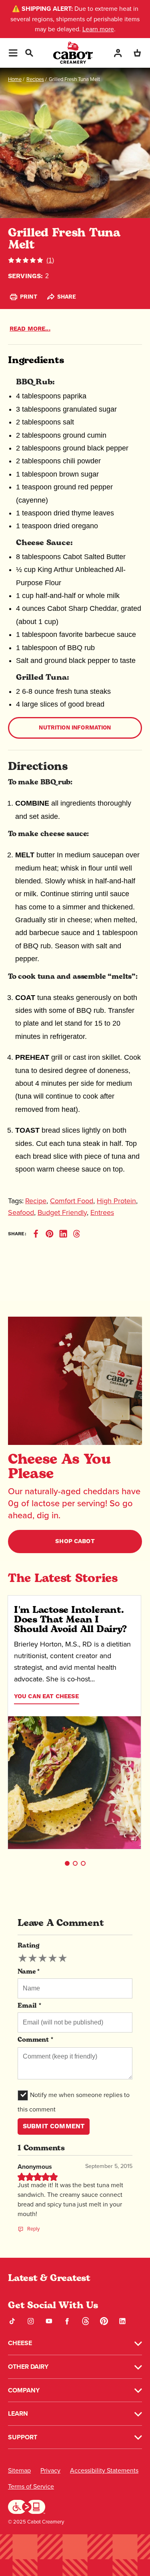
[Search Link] (29, 52)
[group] (43, 1958)
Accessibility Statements (104, 2470)
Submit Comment (54, 2126)
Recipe (36, 1201)
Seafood (21, 1212)
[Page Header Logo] (73, 53)
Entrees (102, 1212)
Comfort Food (72, 1201)
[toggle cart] (137, 53)
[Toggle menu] (13, 53)
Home (15, 79)
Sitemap (19, 2470)
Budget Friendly (62, 1212)
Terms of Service (31, 2486)
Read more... (30, 329)
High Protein (116, 1201)
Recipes (35, 79)
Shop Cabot (75, 1541)
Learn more (98, 29)
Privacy (50, 2470)
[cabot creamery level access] (27, 2506)
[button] (67, 1863)
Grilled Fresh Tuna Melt (74, 79)
